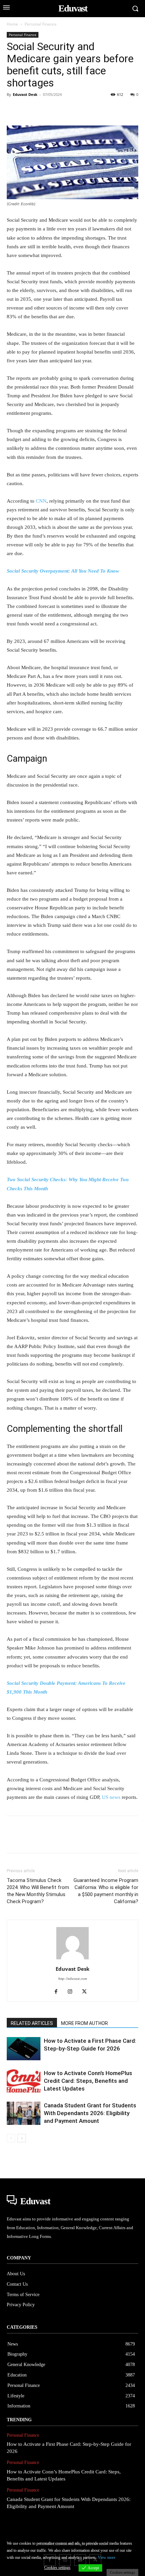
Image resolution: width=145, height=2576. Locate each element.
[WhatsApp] (60, 110)
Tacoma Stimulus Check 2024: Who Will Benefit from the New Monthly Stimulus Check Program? (38, 1891)
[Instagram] (73, 1992)
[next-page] (22, 2138)
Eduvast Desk (25, 94)
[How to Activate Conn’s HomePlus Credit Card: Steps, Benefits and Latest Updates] (24, 2081)
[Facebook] (13, 110)
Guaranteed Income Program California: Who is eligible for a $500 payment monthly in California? (106, 1891)
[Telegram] (122, 110)
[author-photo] (72, 1960)
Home (12, 24)
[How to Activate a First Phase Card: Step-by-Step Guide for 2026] (24, 2049)
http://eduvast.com (73, 1979)
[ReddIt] (91, 110)
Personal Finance (41, 24)
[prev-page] (11, 2138)
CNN (41, 501)
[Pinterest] (45, 110)
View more (107, 2557)
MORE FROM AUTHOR (84, 2023)
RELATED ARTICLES (32, 2023)
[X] (29, 110)
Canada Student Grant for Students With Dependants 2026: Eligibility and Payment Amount (90, 2113)
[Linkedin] (76, 110)
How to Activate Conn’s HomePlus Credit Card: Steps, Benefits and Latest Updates (88, 2081)
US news (111, 1797)
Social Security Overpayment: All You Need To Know (63, 571)
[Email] (107, 110)
